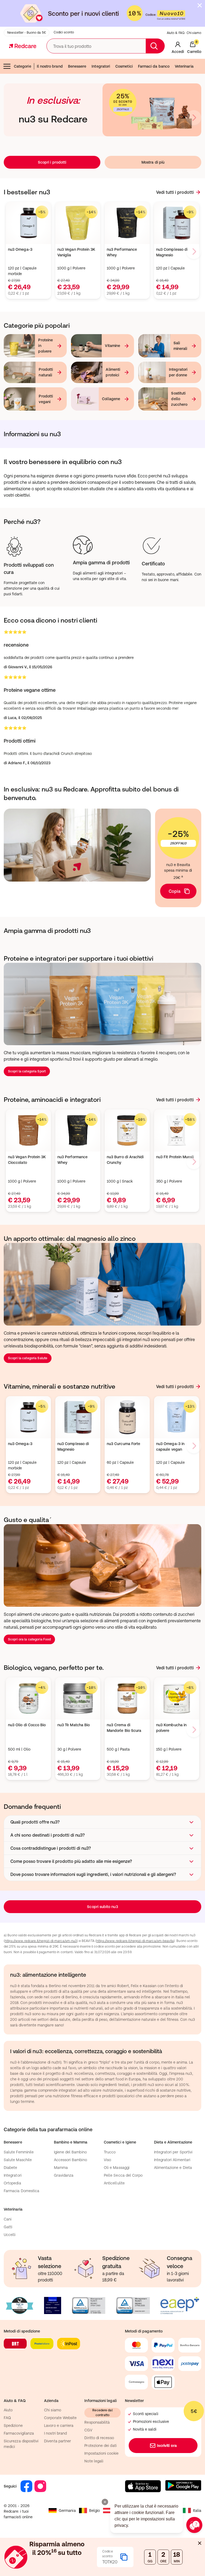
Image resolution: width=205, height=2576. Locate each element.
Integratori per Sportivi (173, 2152)
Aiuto (8, 2410)
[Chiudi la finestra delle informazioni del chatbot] (105, 2502)
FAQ (7, 2418)
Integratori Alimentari (172, 2160)
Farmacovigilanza (19, 2433)
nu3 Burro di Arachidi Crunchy (125, 1160)
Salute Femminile (19, 2152)
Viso (107, 2160)
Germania (67, 2511)
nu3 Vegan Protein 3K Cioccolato (27, 1160)
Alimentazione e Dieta (173, 2168)
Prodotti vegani (46, 399)
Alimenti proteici (113, 372)
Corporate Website (60, 2418)
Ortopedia (12, 2183)
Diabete (11, 2168)
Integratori (101, 66)
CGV (88, 2430)
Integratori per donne (178, 372)
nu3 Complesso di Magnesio (172, 252)
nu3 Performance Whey (122, 252)
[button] (102, 1822)
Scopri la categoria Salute (28, 1358)
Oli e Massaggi (117, 2168)
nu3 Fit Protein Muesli (175, 1157)
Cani (8, 2219)
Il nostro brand (50, 66)
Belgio (94, 2511)
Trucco (110, 2152)
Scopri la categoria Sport (27, 1071)
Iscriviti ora (167, 2446)
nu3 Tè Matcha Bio (74, 1725)
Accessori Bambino (70, 2160)
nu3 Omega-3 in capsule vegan (170, 1447)
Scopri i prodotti (52, 162)
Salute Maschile (18, 2160)
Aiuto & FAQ (176, 33)
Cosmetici (124, 66)
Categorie (23, 66)
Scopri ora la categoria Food (29, 1639)
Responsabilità (97, 2422)
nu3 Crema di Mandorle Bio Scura (124, 1728)
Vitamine (113, 346)
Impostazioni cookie (101, 2453)
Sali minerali (180, 346)
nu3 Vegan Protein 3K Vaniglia (76, 252)
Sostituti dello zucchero (179, 399)
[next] (194, 118)
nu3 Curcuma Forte (123, 1444)
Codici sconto (64, 32)
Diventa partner (58, 2441)
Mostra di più (153, 162)
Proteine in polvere (46, 346)
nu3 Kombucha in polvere (171, 1728)
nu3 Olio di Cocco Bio (27, 1725)
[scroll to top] (163, 2539)
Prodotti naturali (46, 372)
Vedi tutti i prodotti (175, 192)
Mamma (61, 2168)
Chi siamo (194, 33)
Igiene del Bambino (70, 2152)
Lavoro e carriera (59, 2426)
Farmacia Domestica (21, 2191)
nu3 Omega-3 (20, 249)
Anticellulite (114, 2183)
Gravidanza (64, 2175)
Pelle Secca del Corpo (123, 2175)
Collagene (111, 399)
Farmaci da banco (154, 66)
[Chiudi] (200, 5)
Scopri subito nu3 (102, 1907)
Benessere (77, 66)
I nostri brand (55, 2433)
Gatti (8, 2227)
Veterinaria (184, 66)
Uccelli (10, 2235)
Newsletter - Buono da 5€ (27, 33)
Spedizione (13, 2426)
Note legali (94, 2461)
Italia (197, 2511)
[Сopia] (124, 2557)
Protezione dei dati (100, 2446)
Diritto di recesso (99, 2438)
